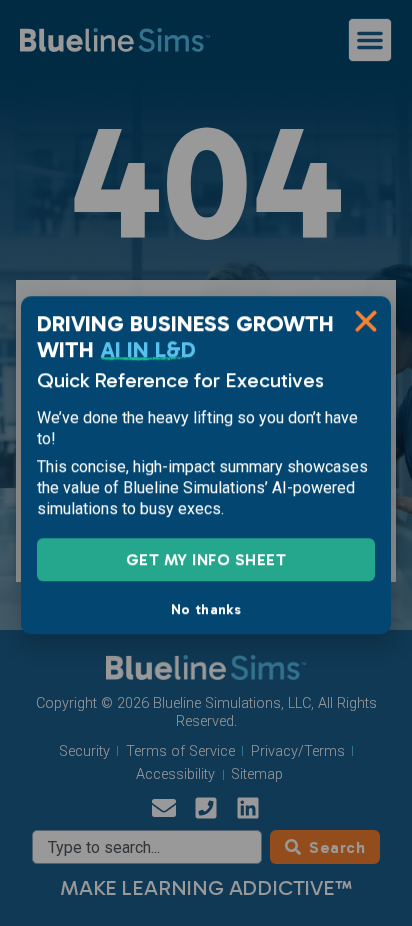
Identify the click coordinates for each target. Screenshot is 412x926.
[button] (366, 319)
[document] (206, 463)
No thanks (206, 607)
